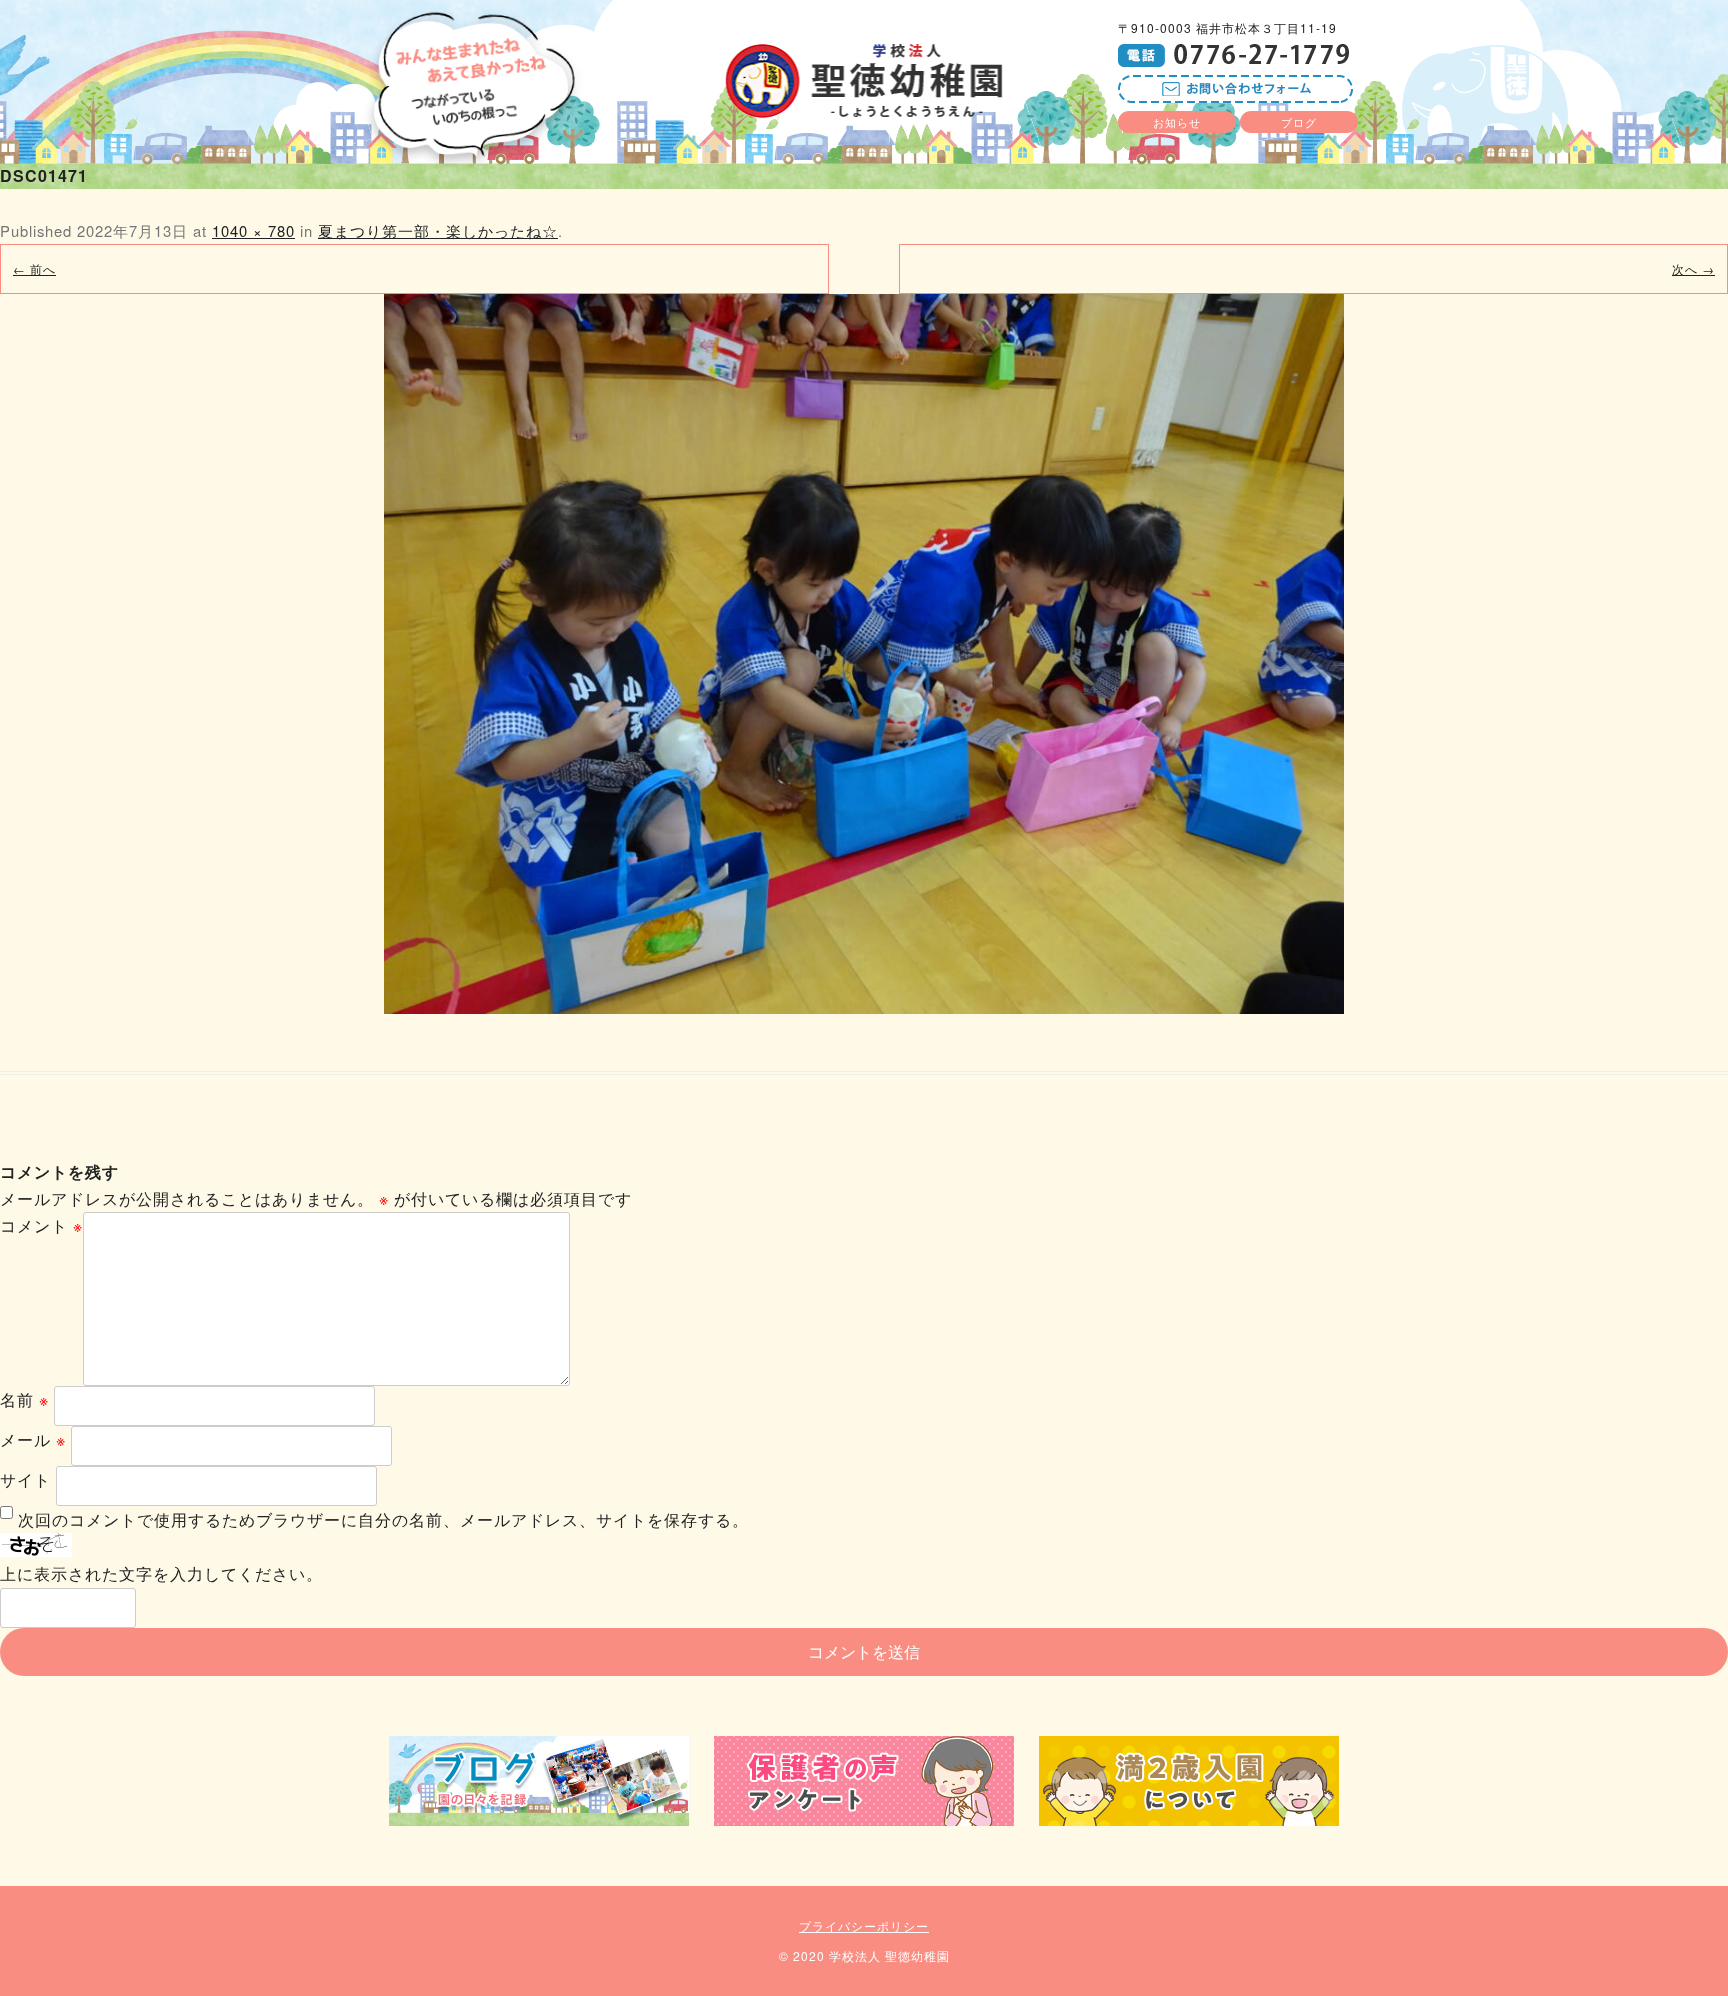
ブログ (1299, 122)
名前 (24, 1399)
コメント (41, 1225)
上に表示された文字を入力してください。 (161, 1573)
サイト (25, 1479)
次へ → (1693, 268)
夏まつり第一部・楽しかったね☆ (438, 230)
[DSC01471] (864, 654)
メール (33, 1439)
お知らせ (1177, 122)
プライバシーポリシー (864, 1925)
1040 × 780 (253, 230)
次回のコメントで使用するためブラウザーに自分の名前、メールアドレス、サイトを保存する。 (383, 1519)
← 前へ (34, 268)
